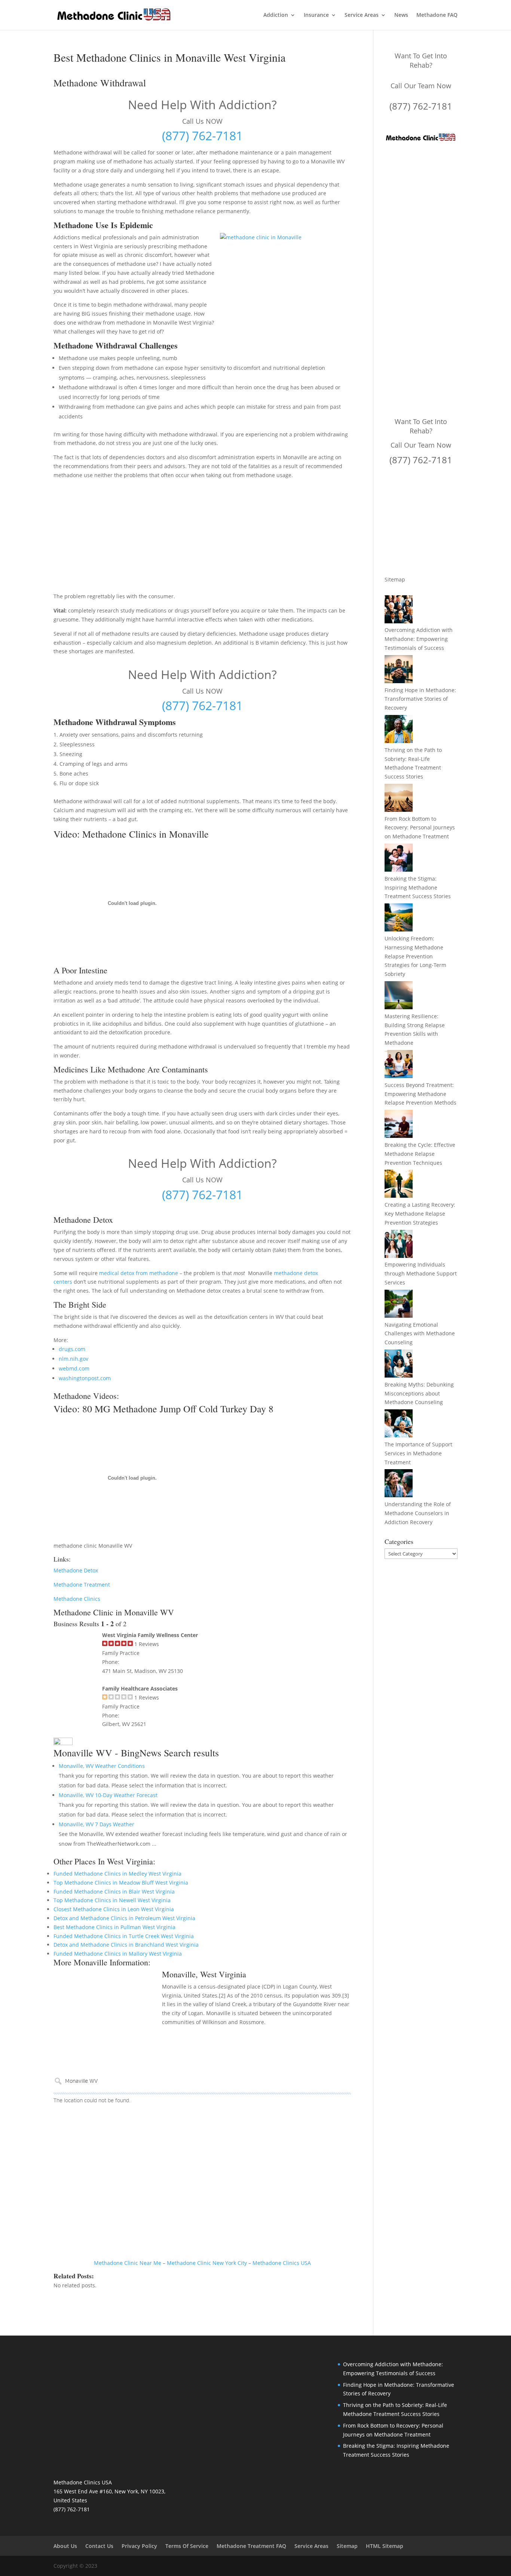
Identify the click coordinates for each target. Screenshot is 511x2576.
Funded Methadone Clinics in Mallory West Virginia (118, 1954)
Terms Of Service (187, 2546)
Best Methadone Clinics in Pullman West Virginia (114, 1927)
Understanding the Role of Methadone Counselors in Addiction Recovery (418, 1513)
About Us (65, 2546)
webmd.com (74, 1368)
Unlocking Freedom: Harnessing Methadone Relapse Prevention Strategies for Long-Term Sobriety (415, 956)
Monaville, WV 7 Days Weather (97, 1824)
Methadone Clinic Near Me (128, 2263)
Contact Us (99, 2546)
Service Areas (362, 15)
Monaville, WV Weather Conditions (102, 1766)
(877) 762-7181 (202, 136)
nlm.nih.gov (74, 1359)
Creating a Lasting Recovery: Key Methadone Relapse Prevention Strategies (420, 1214)
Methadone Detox (76, 1570)
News (401, 15)
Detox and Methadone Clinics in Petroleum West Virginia (124, 1918)
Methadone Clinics (77, 1599)
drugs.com (72, 1349)
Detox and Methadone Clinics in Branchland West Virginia (126, 1945)
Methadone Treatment (82, 1585)
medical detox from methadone (139, 1273)
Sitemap (395, 579)
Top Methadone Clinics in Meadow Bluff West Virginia (121, 1883)
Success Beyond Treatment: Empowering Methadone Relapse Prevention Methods (420, 1094)
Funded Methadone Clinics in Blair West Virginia (114, 1892)
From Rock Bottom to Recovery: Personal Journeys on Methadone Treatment (420, 828)
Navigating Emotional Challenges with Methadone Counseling (420, 1334)
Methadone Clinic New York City (207, 2263)
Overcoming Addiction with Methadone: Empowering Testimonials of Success (419, 639)
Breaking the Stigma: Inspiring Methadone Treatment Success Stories (418, 888)
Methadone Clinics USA (282, 2263)
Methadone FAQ (437, 15)
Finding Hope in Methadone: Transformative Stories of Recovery (420, 699)
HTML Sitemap (385, 2546)
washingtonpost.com (85, 1378)
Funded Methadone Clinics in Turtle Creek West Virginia (124, 1936)
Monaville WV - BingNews (107, 1753)
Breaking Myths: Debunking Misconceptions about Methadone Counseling (419, 1393)
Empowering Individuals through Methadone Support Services (421, 1273)
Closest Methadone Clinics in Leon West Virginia (114, 1909)
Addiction (276, 15)
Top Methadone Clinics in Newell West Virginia (112, 1900)
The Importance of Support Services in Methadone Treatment (418, 1453)
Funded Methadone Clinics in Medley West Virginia (117, 1874)
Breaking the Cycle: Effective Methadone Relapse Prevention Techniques (420, 1154)
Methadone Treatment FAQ (251, 2546)
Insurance (316, 15)
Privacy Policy (139, 2546)
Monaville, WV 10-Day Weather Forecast (108, 1795)
